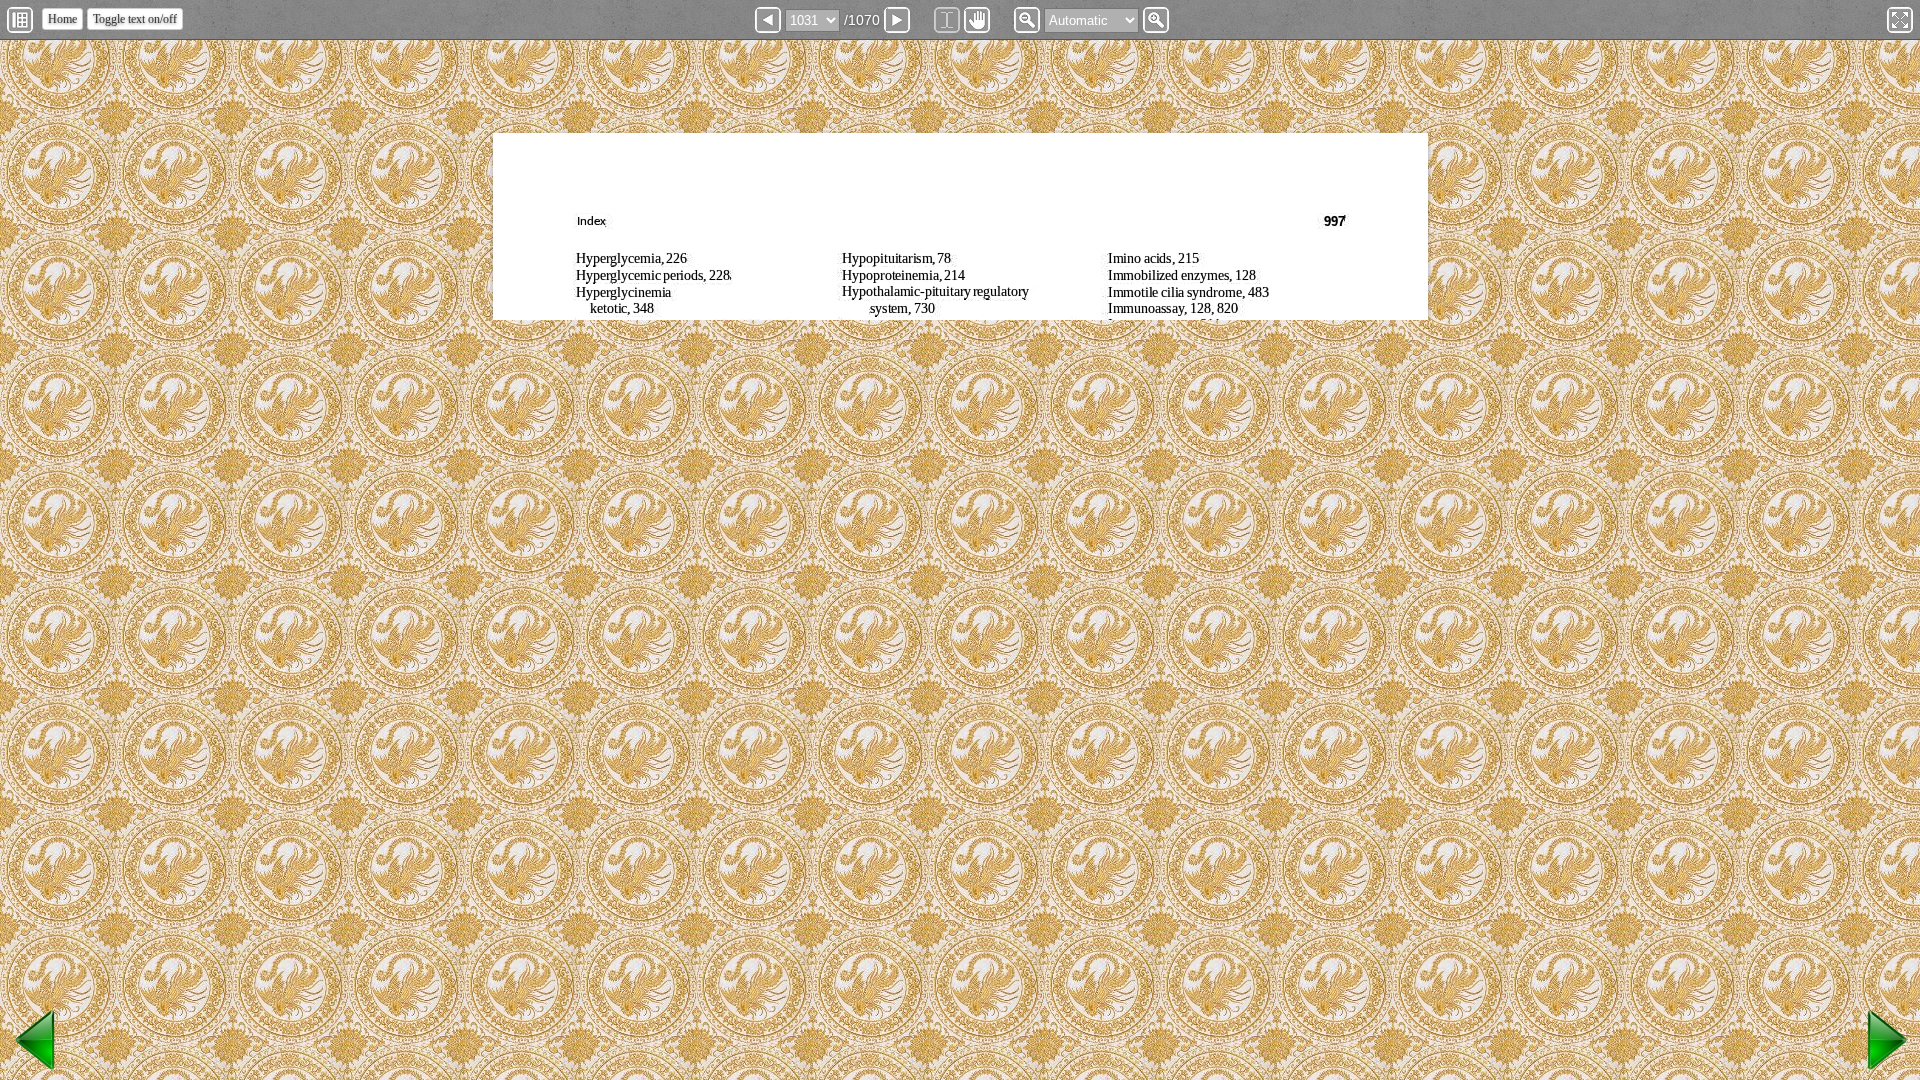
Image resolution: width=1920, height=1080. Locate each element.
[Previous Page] (768, 20)
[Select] (947, 20)
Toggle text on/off (135, 19)
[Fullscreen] (1900, 20)
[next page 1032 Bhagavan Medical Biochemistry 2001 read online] (1884, 1070)
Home (62, 19)
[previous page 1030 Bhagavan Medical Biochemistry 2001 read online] (36, 1070)
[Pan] (977, 20)
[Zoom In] (1156, 20)
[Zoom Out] (1027, 20)
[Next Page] (897, 20)
